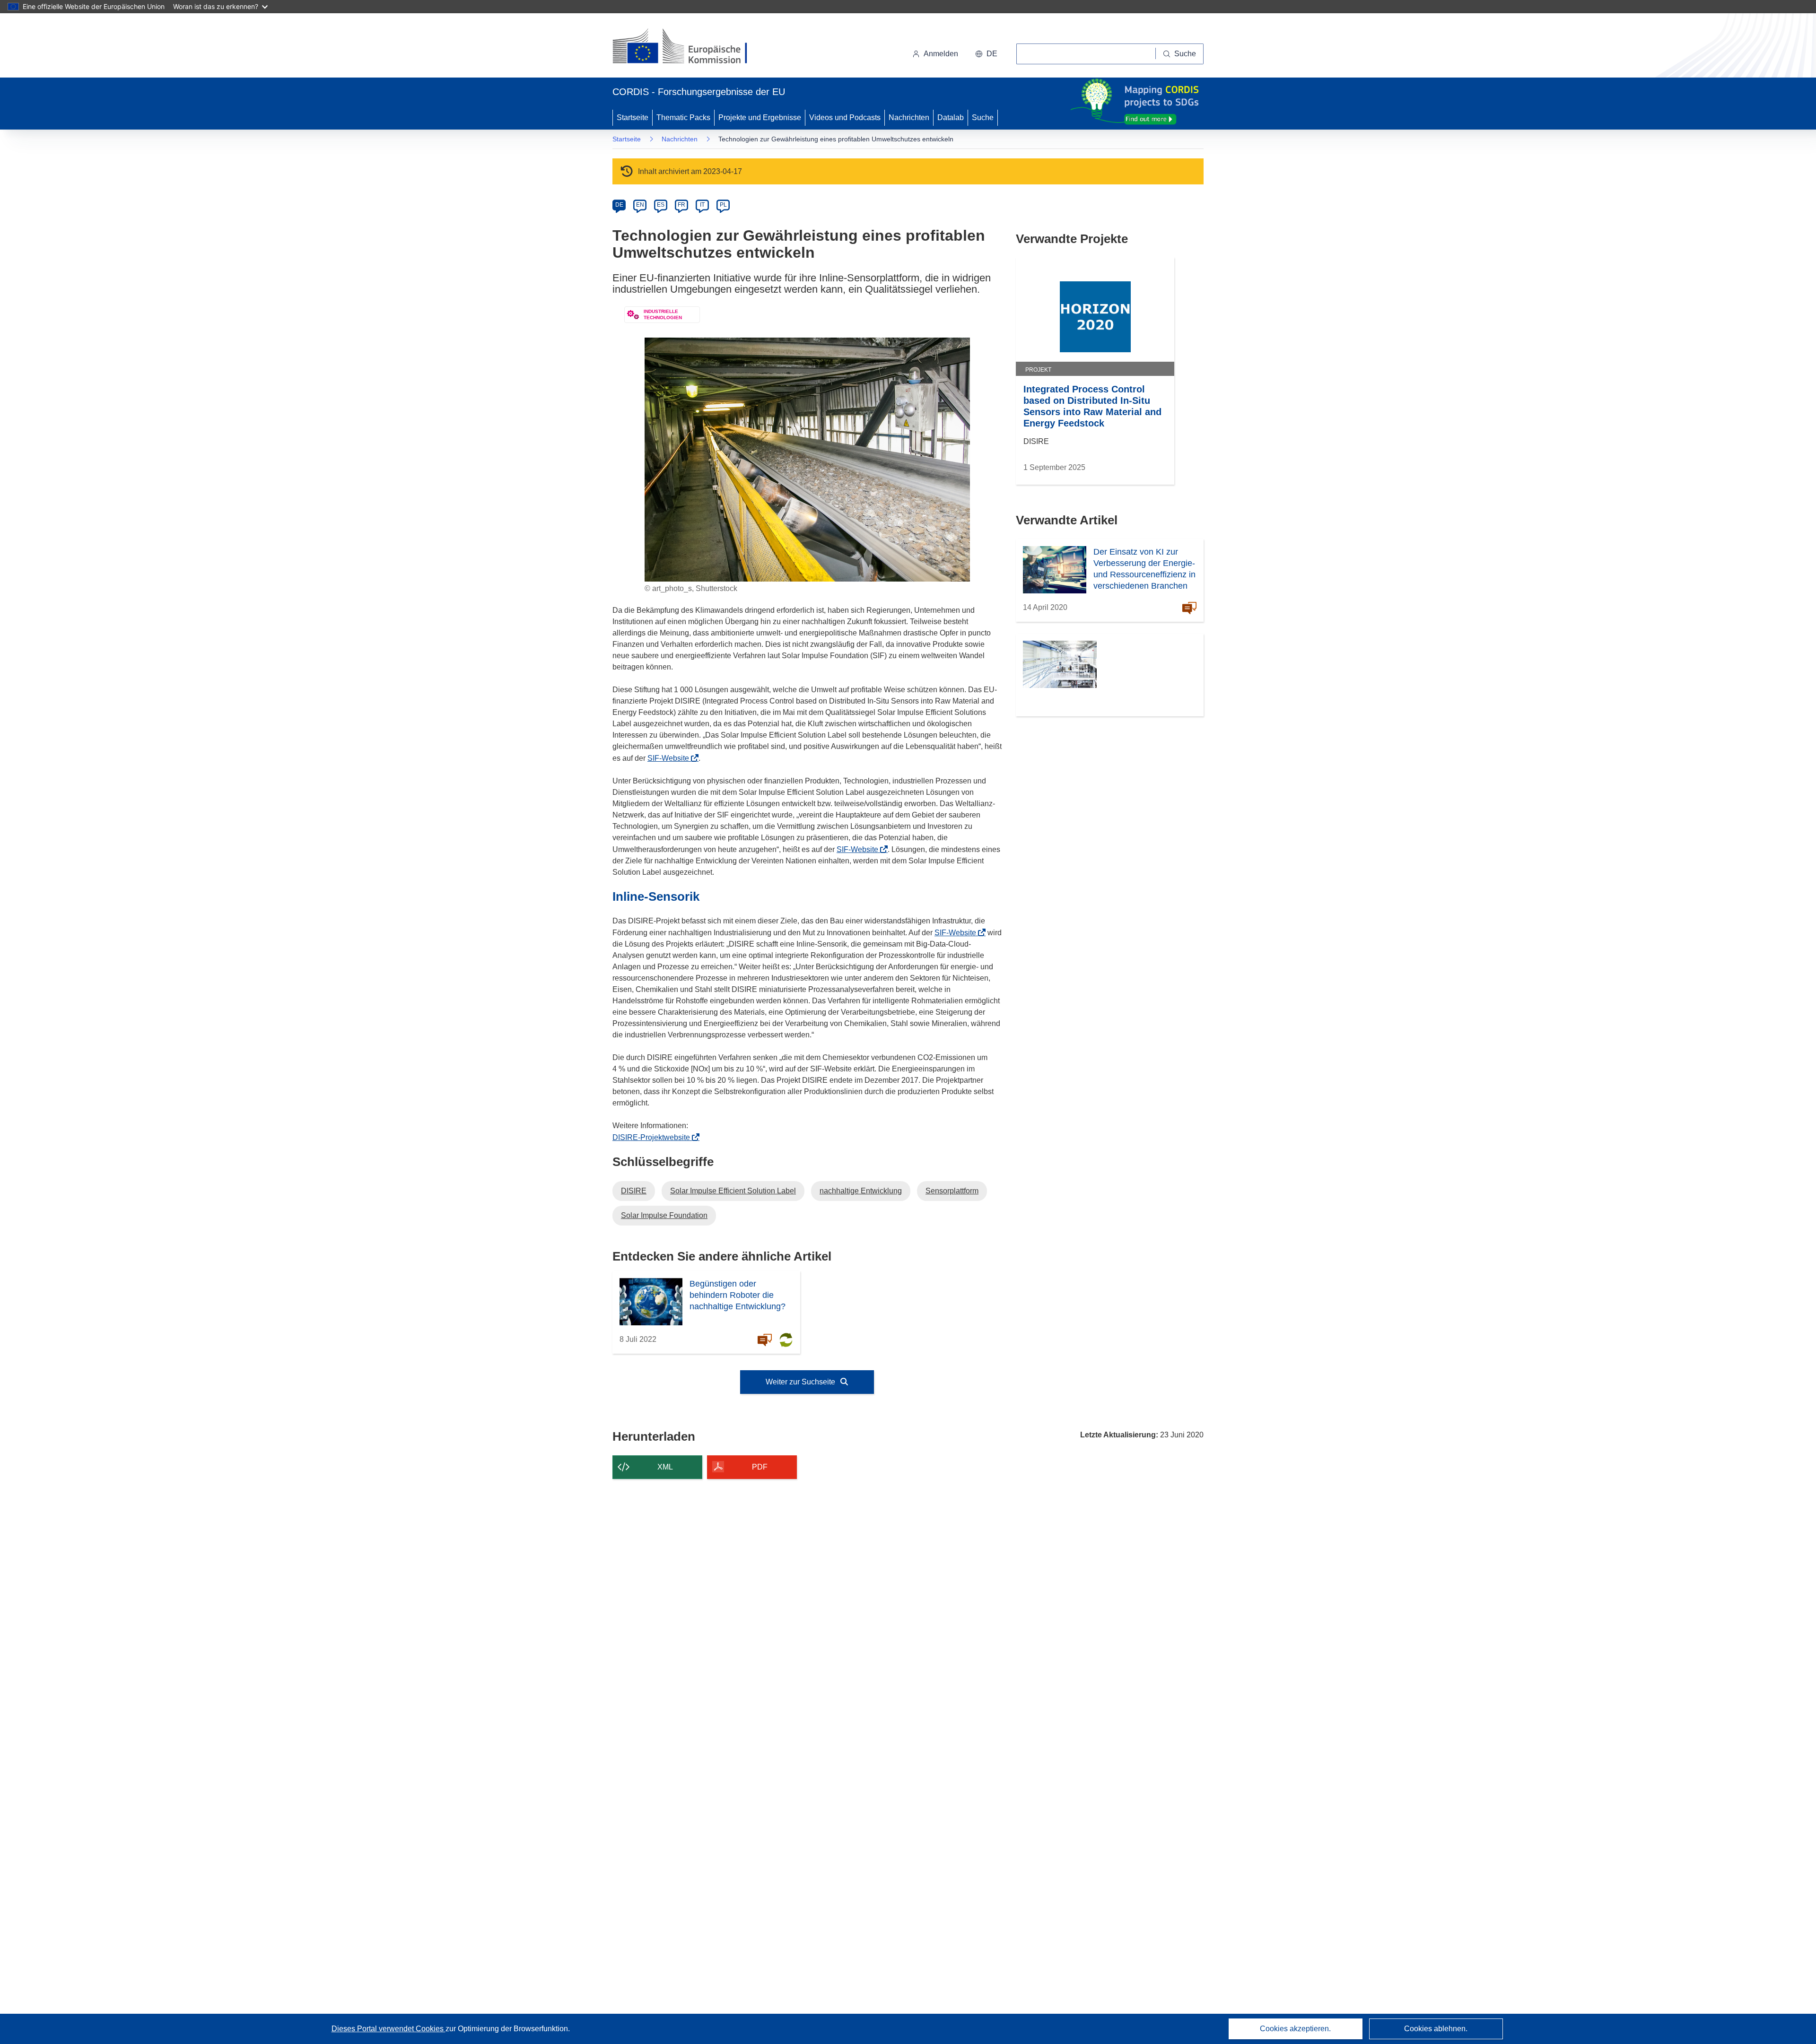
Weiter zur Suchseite (801, 1382)
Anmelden (941, 54)
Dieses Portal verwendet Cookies (389, 2029)
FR (681, 205)
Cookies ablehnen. (1436, 2029)
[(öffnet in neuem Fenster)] (689, 47)
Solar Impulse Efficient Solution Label (733, 1191)
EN (640, 205)
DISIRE (634, 1191)
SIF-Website (671, 758)
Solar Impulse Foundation (664, 1215)
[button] (986, 54)
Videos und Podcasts (845, 117)
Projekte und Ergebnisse (760, 117)
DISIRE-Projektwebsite (654, 1137)
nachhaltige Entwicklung (861, 1191)
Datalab (951, 117)
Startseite (633, 117)
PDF (760, 1467)
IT (702, 205)
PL (723, 205)
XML (665, 1467)
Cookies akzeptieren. (1295, 2029)
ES (661, 205)
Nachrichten (909, 117)
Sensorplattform (952, 1191)
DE (619, 205)
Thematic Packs (683, 117)
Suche (983, 117)
